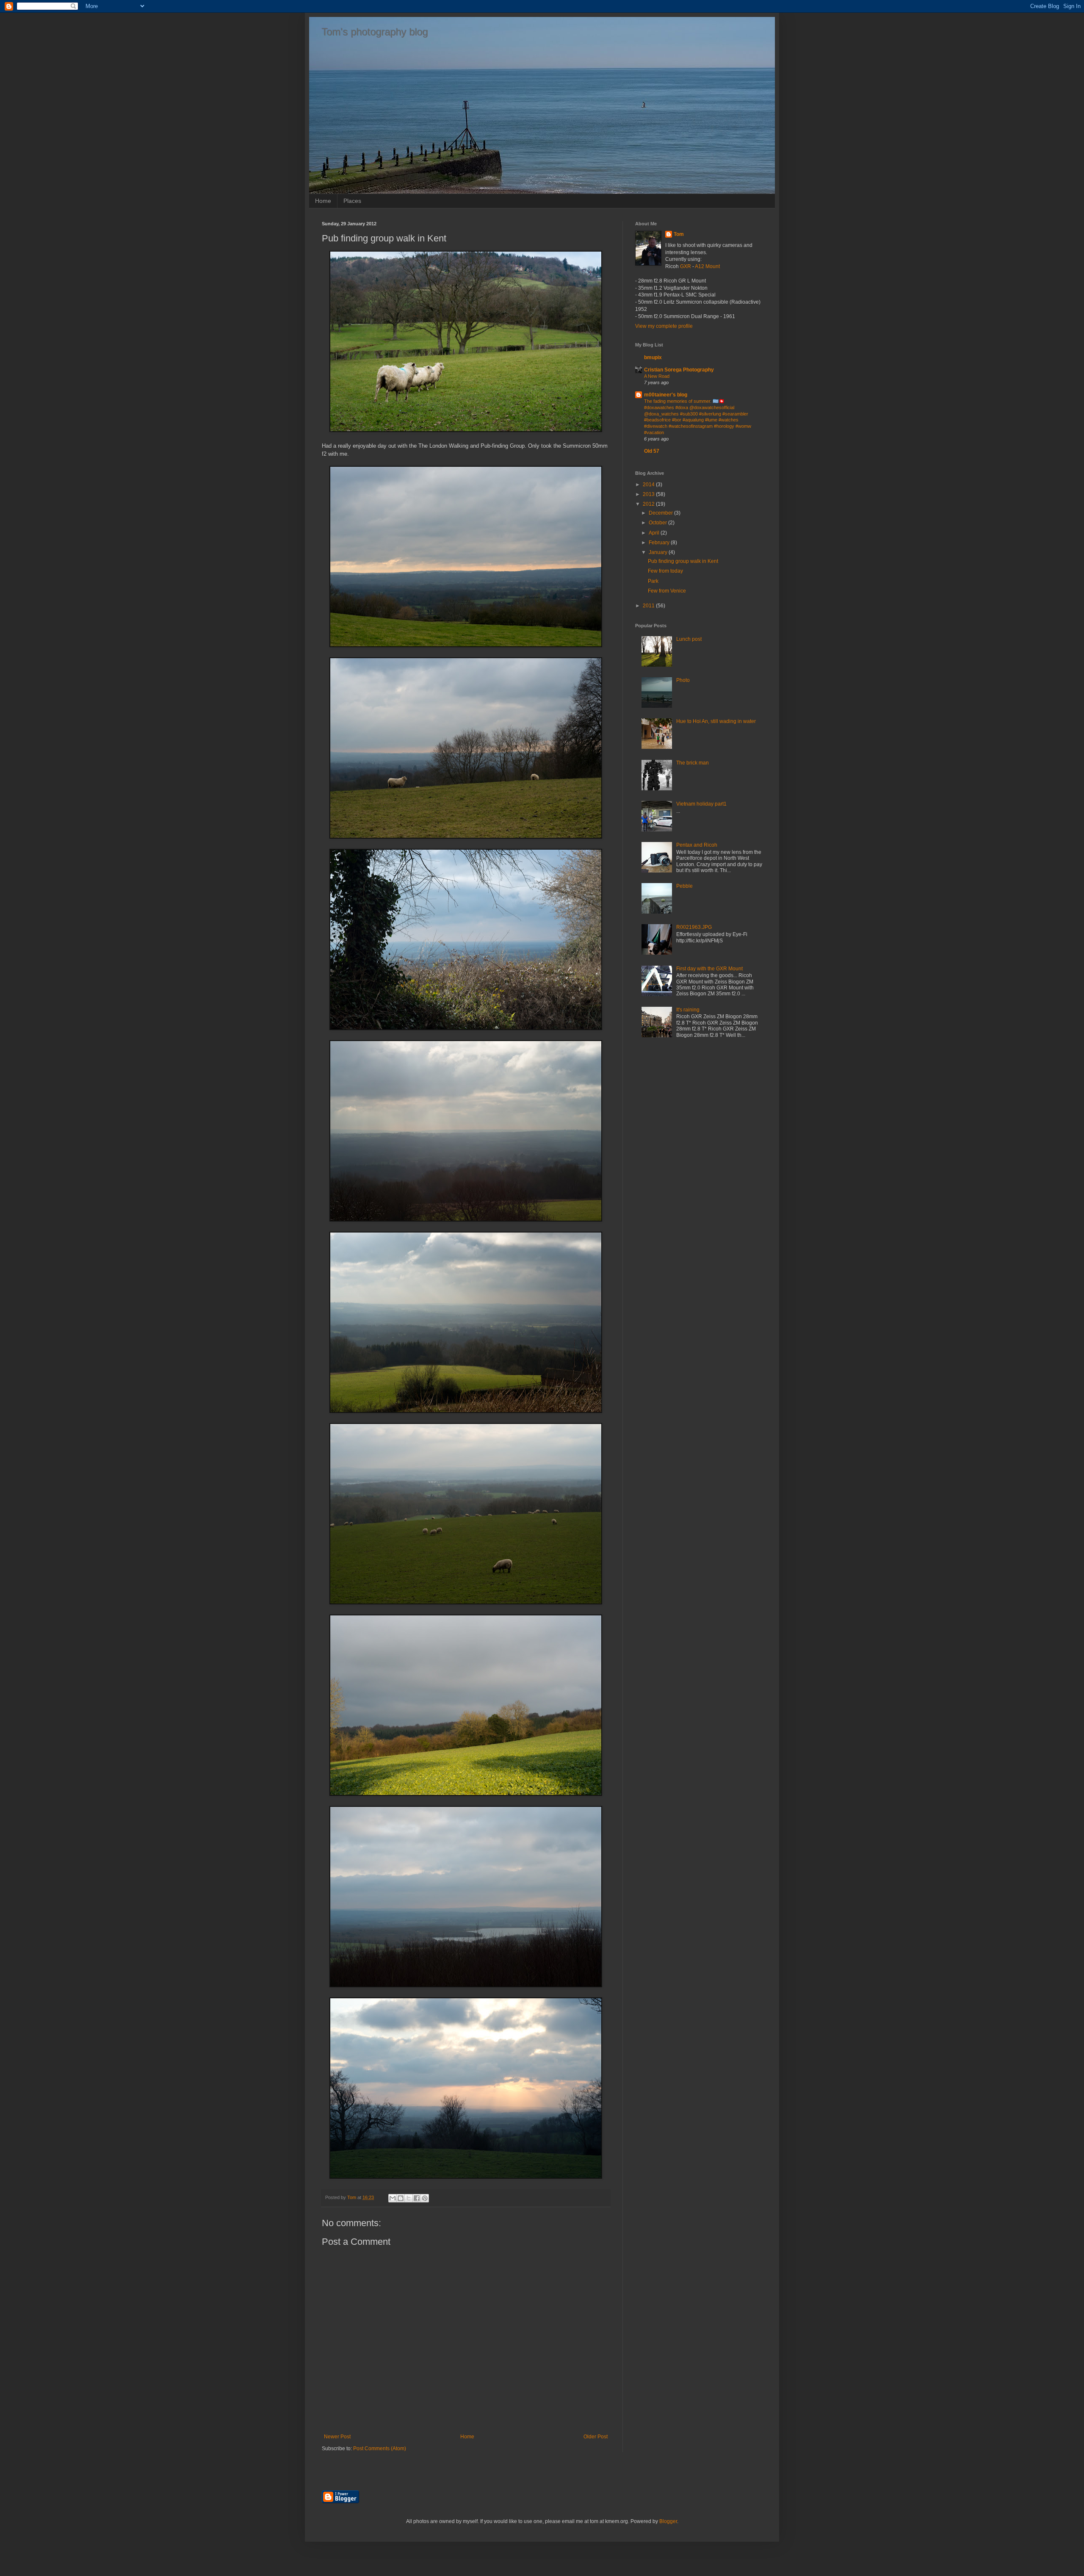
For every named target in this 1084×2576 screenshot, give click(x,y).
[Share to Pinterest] (425, 2198)
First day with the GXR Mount (709, 969)
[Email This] (393, 2198)
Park (653, 581)
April (655, 533)
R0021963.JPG (694, 927)
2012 (649, 504)
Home (323, 201)
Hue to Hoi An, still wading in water (716, 721)
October (658, 523)
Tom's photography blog (375, 32)
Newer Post (337, 2437)
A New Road (657, 376)
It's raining (688, 1010)
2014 (649, 485)
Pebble (684, 886)
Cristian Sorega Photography (679, 370)
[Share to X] (409, 2198)
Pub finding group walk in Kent (683, 561)
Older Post (596, 2437)
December (661, 513)
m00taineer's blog (666, 395)
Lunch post (689, 639)
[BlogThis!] (401, 2198)
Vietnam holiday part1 (701, 804)
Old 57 (652, 451)
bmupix (653, 357)
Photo (683, 680)
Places (352, 201)
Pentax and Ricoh (697, 845)
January (659, 552)
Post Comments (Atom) (380, 2449)
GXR (686, 266)
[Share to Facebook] (417, 2198)
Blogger (668, 2521)
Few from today (665, 571)
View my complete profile (664, 326)
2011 (649, 606)
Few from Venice (667, 591)
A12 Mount (707, 266)
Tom (679, 234)
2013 (649, 494)
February (660, 543)
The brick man (693, 763)
